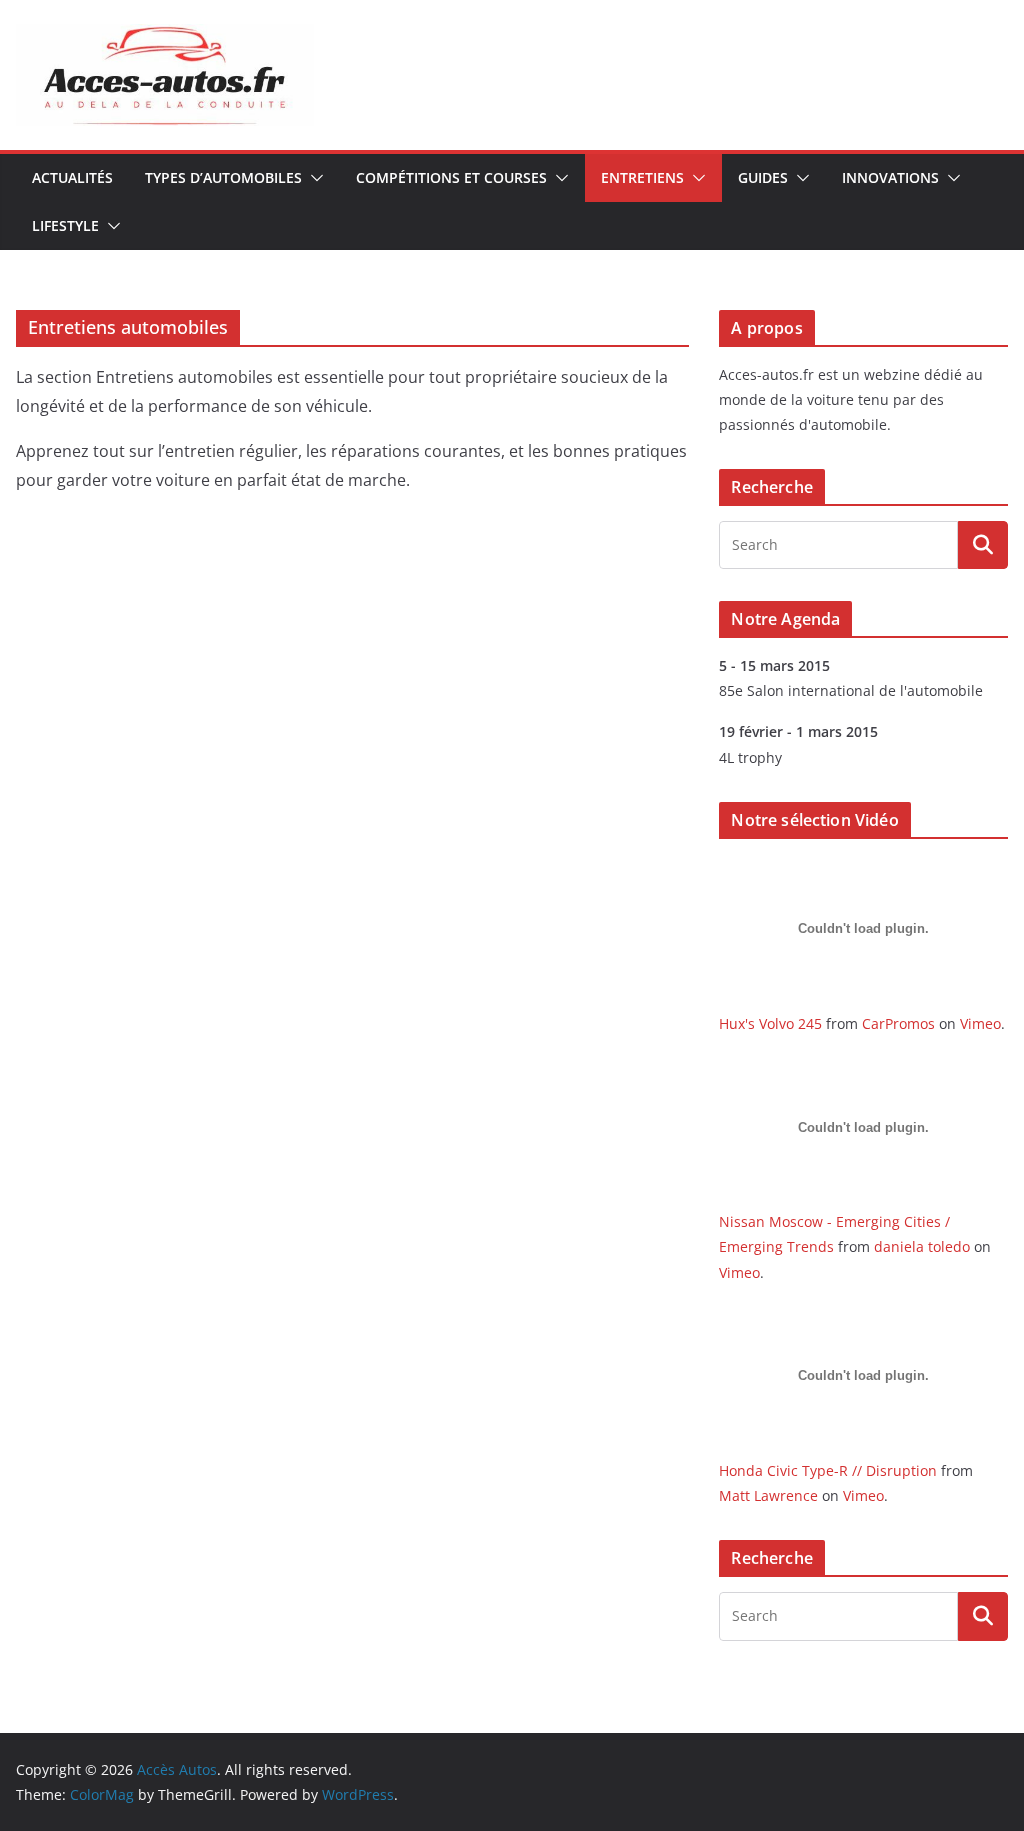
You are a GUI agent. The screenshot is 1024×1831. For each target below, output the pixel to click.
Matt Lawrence (768, 1495)
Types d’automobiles (223, 177)
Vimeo (980, 1023)
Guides (763, 177)
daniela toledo (922, 1246)
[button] (313, 178)
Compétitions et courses (451, 177)
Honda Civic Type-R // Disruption (828, 1470)
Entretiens (642, 177)
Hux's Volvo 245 (770, 1023)
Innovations (890, 177)
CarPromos (898, 1023)
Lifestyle (65, 225)
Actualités (72, 177)
